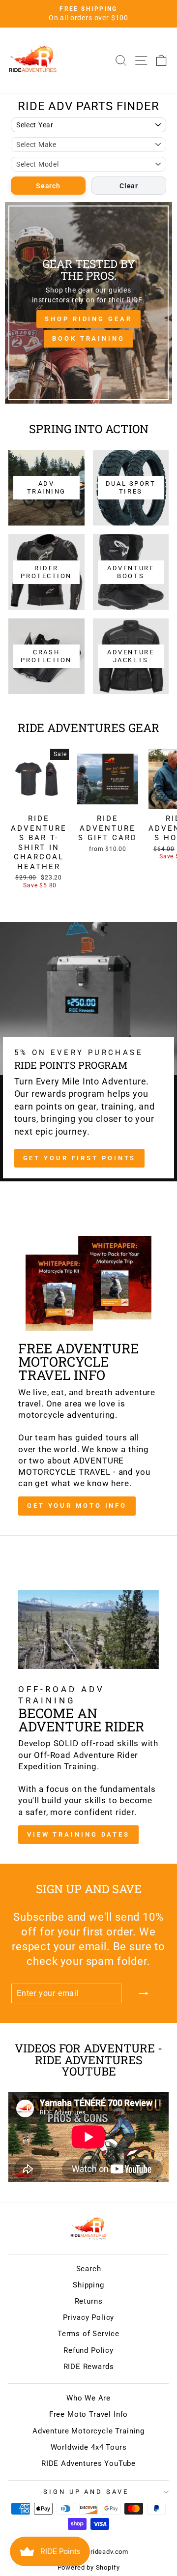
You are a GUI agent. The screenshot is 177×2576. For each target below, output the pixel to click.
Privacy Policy (89, 2317)
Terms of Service (88, 2334)
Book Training (88, 338)
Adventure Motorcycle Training (88, 2431)
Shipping (88, 2285)
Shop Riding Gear (88, 319)
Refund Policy (88, 2350)
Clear (129, 186)
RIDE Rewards (89, 2367)
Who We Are (88, 2398)
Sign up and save (86, 2492)
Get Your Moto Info (77, 1506)
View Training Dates (78, 1834)
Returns (89, 2301)
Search (48, 186)
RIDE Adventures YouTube (88, 2463)
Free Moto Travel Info (88, 2414)
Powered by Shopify (89, 2567)
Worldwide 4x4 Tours (89, 2447)
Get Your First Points (80, 1158)
